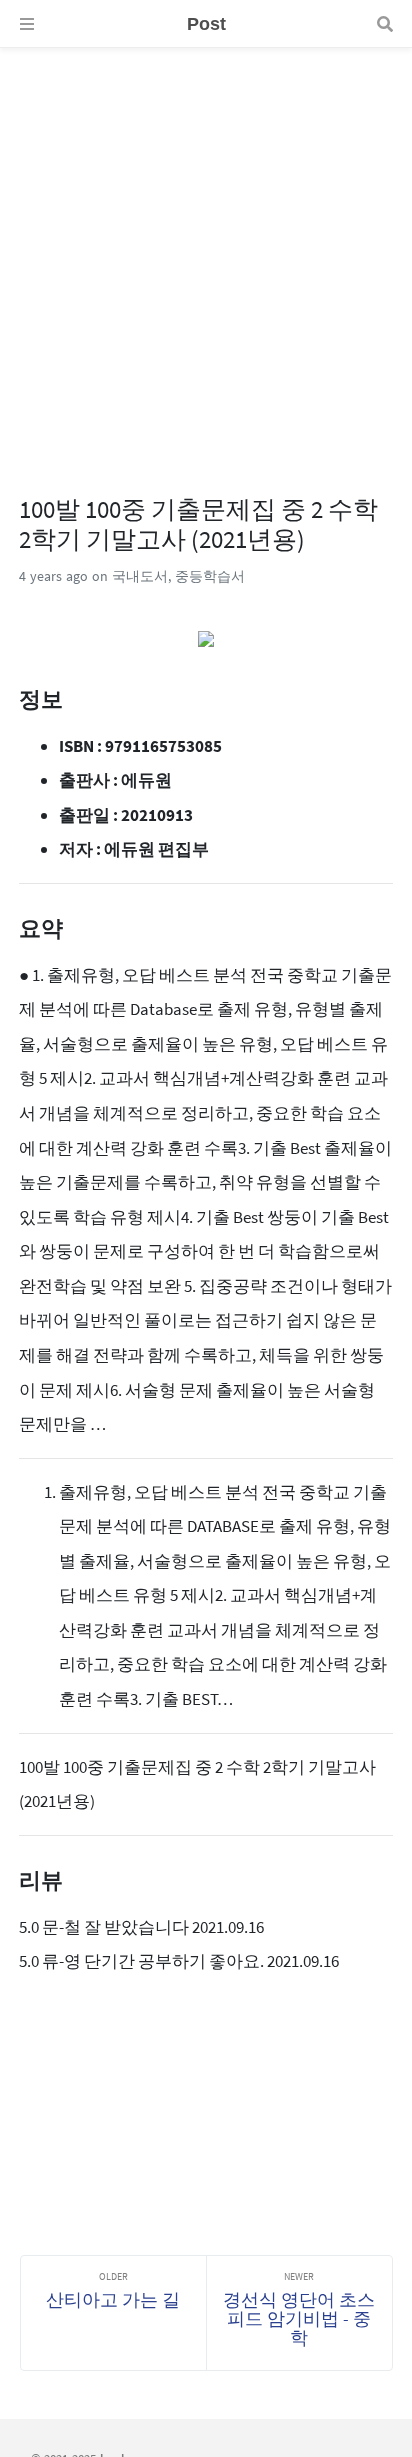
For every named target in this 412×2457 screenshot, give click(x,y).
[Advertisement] (206, 254)
